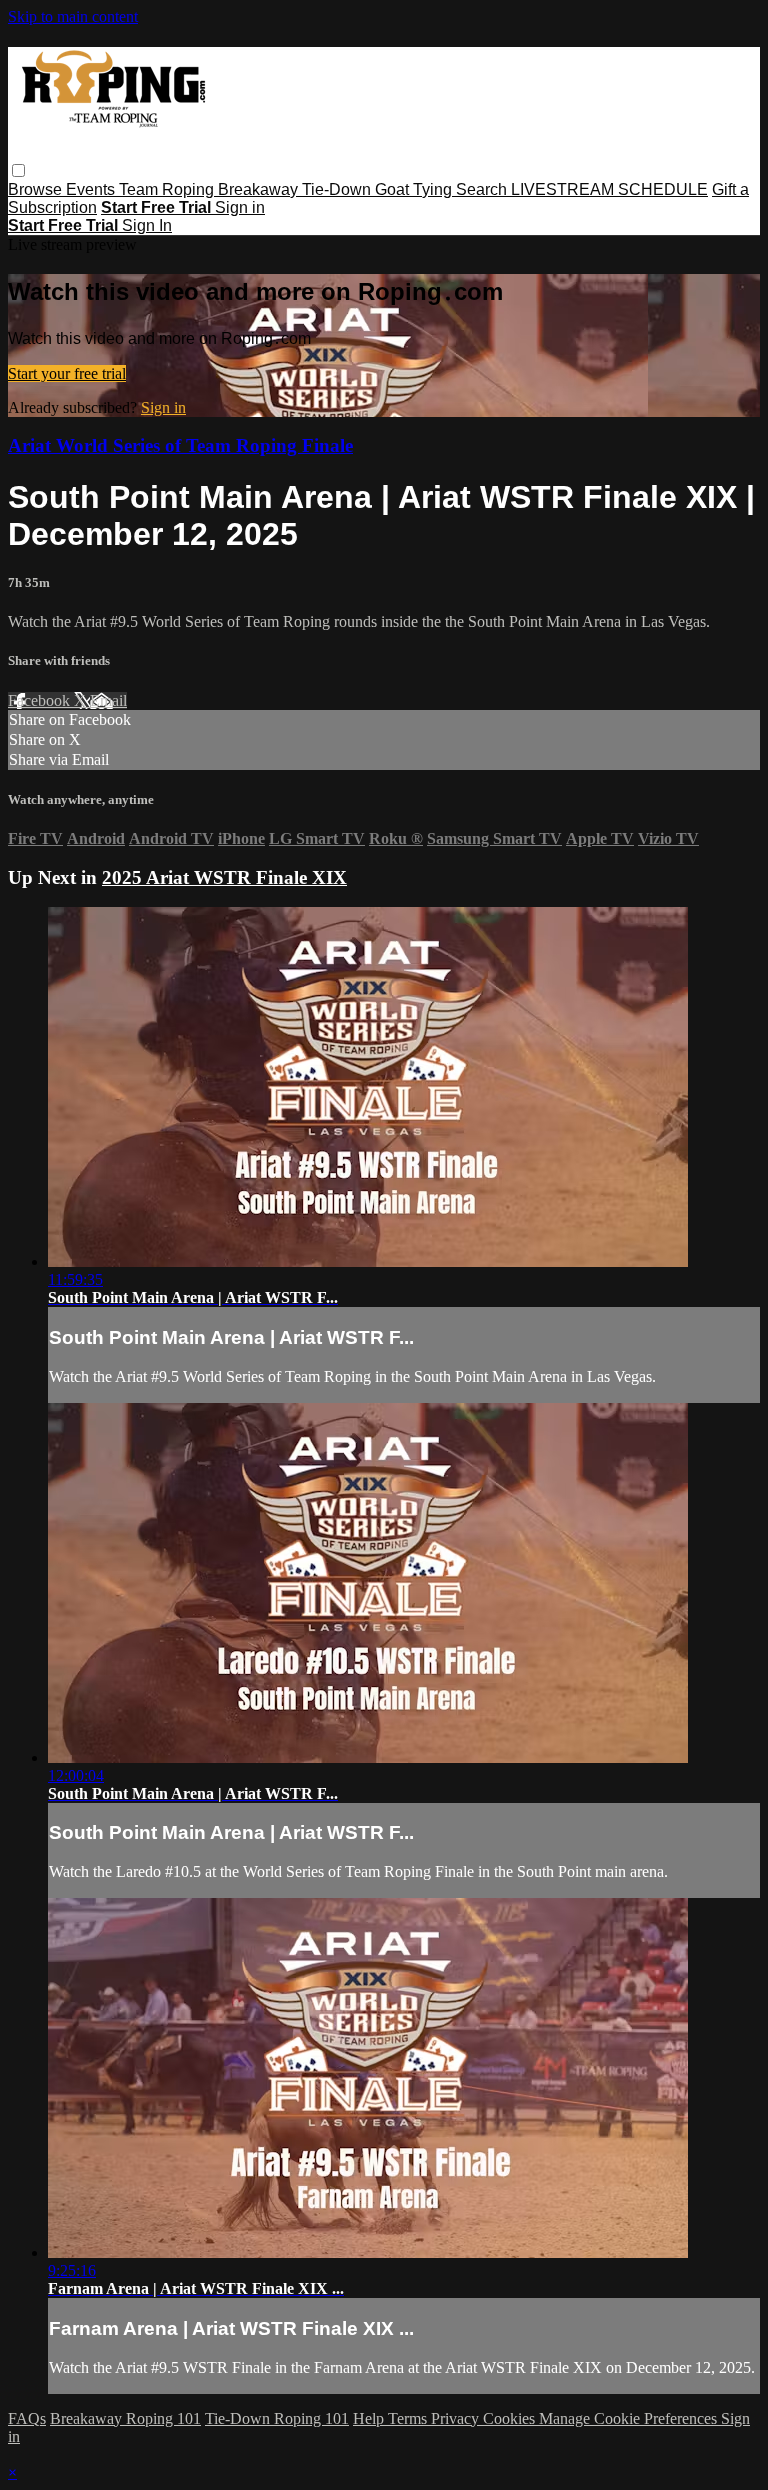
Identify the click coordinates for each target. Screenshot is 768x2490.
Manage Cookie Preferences (630, 2418)
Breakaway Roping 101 (125, 2418)
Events (92, 189)
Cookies (511, 2418)
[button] (18, 170)
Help (370, 2418)
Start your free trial (67, 373)
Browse (37, 189)
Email (108, 700)
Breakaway (260, 189)
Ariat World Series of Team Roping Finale (180, 445)
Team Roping (168, 189)
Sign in (240, 207)
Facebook (41, 700)
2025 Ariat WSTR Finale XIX (224, 877)
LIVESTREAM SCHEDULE (609, 189)
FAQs (27, 2418)
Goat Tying (415, 189)
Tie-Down (338, 189)
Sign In (147, 225)
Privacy (457, 2418)
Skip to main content (73, 16)
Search (483, 189)
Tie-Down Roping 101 (277, 2418)
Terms (409, 2418)
